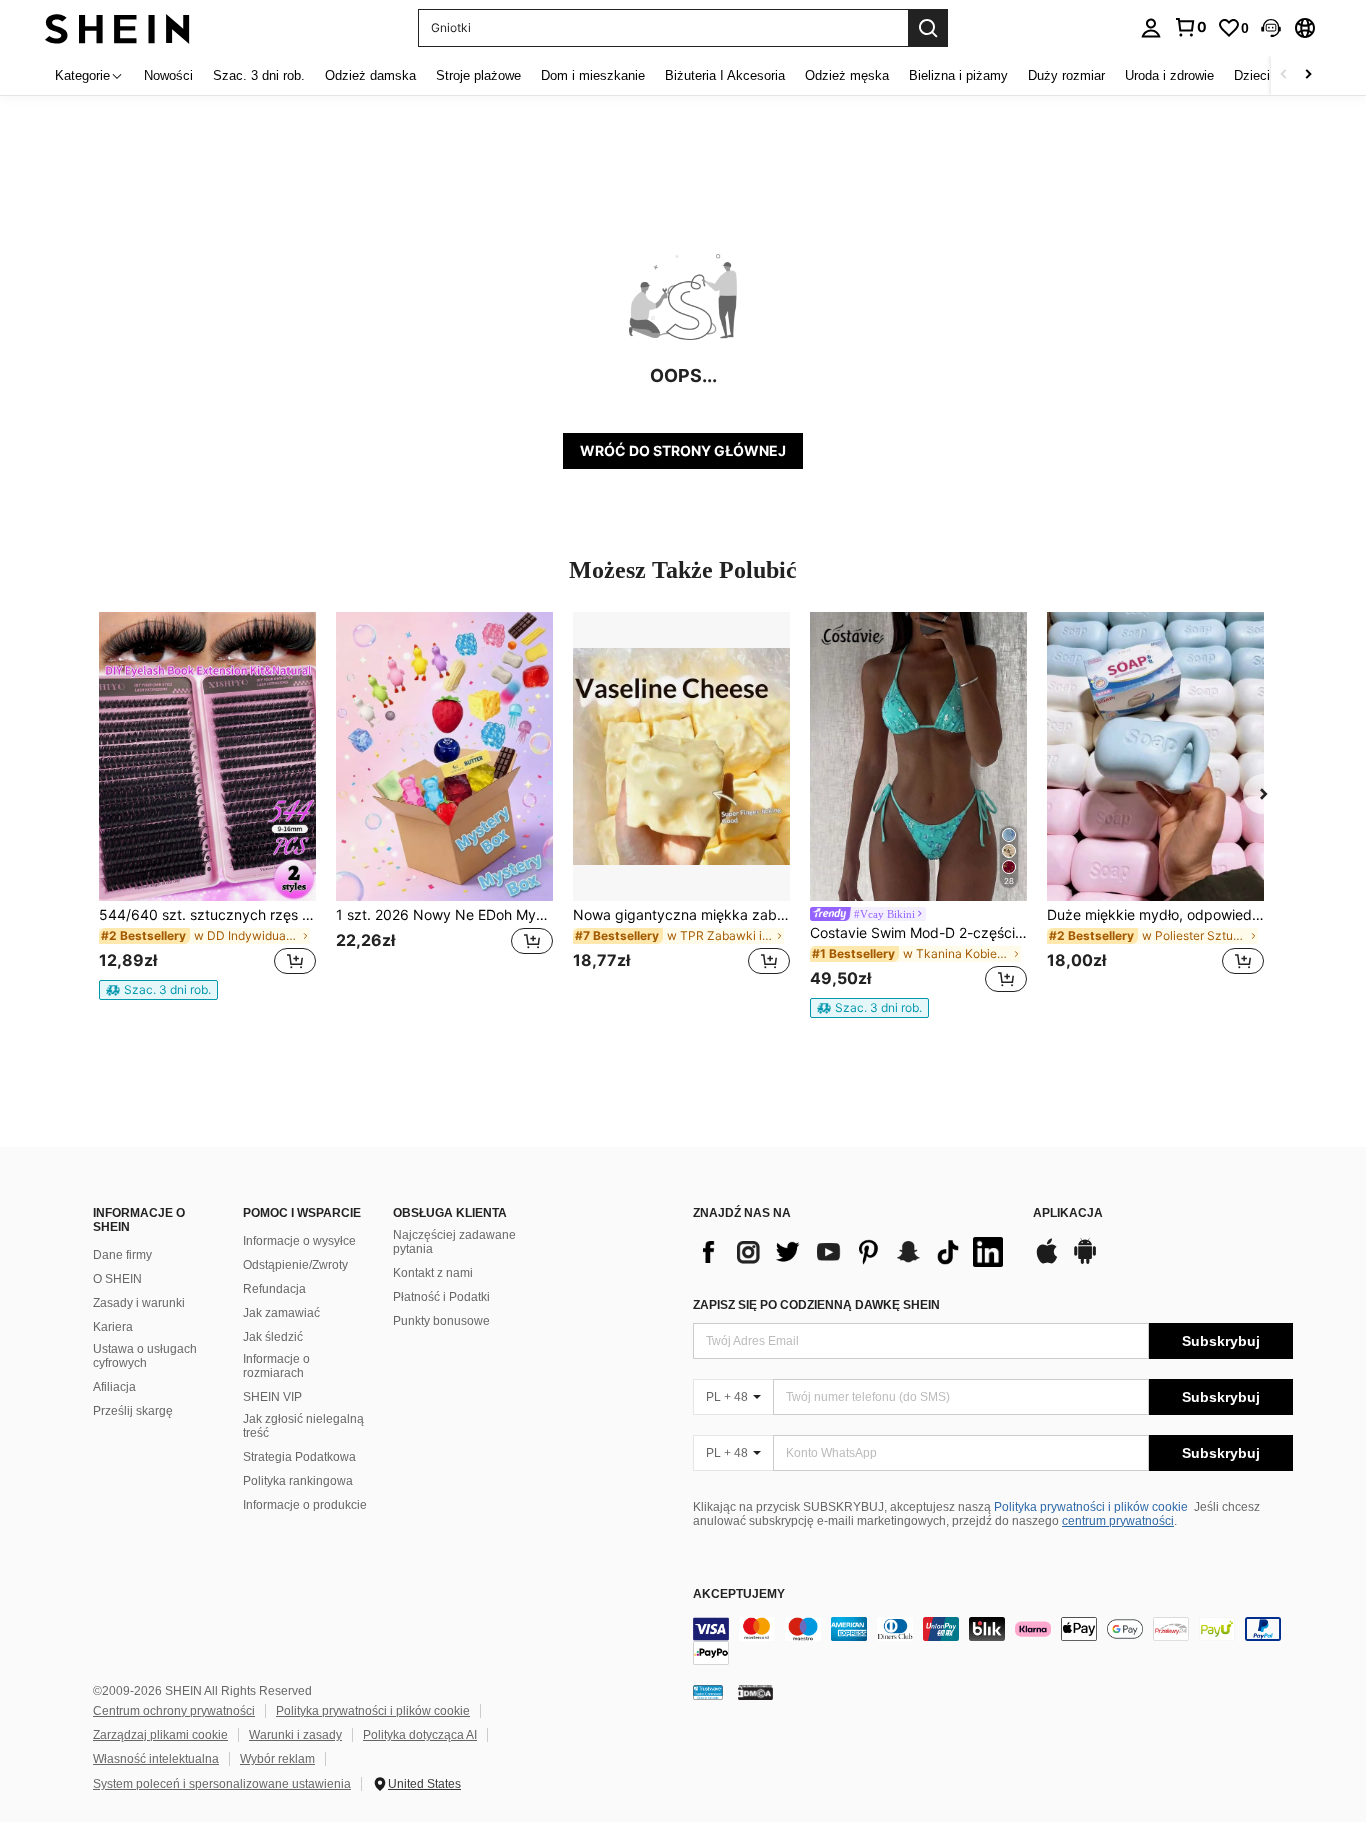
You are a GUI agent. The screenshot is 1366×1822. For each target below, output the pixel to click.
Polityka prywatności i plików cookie (1091, 1507)
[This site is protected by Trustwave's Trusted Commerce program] (708, 1692)
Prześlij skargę (133, 1411)
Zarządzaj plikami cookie (160, 1735)
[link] (1190, 27)
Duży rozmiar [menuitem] (1066, 75)
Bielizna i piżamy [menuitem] (958, 75)
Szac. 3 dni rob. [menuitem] (259, 75)
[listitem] (207, 806)
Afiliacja (114, 1387)
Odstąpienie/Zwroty (295, 1265)
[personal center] (1151, 28)
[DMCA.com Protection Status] (755, 1692)
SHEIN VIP (272, 1397)
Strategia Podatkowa (299, 1457)
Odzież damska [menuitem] (370, 75)
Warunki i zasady (295, 1735)
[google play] (1085, 1261)
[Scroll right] (1308, 75)
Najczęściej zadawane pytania (454, 1242)
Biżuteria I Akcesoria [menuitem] (725, 75)
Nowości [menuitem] (168, 75)
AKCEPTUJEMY (739, 1594)
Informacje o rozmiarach (276, 1366)
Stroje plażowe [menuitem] (478, 75)
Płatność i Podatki (441, 1297)
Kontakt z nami (433, 1273)
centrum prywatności (1118, 1521)
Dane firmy (122, 1255)
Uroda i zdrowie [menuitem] (1169, 75)
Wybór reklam (277, 1759)
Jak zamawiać (281, 1313)
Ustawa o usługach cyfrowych (145, 1356)
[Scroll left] (1284, 75)
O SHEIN (117, 1279)
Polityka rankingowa (298, 1481)
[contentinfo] (993, 1641)
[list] (853, 1252)
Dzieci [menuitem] (1252, 75)
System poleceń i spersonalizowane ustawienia (222, 1784)
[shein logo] (117, 27)
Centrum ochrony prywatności (174, 1711)
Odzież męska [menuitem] (847, 75)
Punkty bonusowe (441, 1321)
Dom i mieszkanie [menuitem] (593, 75)
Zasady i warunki (139, 1303)
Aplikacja (1068, 1213)
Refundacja (274, 1289)
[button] (1271, 28)
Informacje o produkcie (305, 1505)
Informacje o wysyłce (299, 1241)
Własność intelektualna (156, 1759)
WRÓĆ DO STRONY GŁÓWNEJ (683, 450)
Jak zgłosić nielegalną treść (303, 1426)
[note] (158, 990)
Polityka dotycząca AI (420, 1735)
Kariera (113, 1327)
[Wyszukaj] (928, 28)
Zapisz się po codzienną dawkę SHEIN (816, 1305)
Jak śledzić (273, 1337)
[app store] (1047, 1261)
